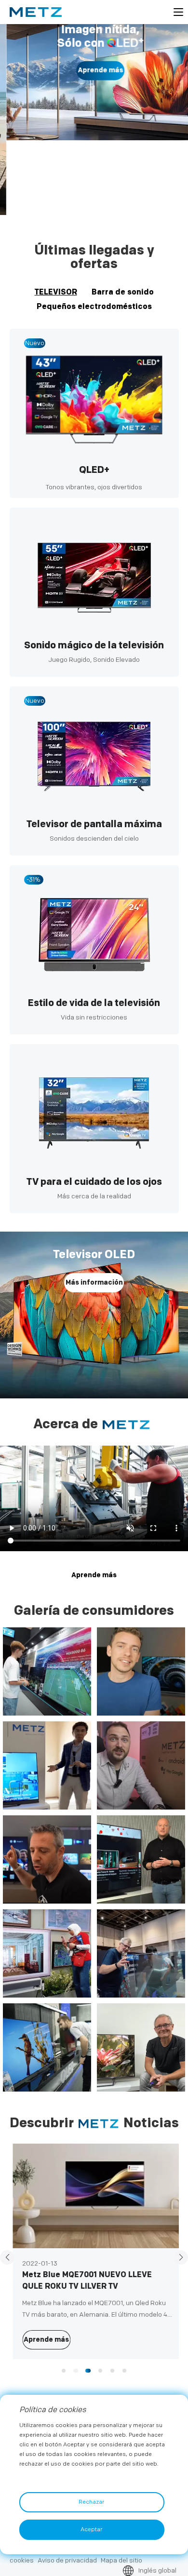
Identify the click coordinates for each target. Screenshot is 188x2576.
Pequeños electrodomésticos (94, 307)
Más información (94, 1282)
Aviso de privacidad (67, 2560)
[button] (86, 203)
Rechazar (91, 2502)
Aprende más (94, 71)
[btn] (178, 12)
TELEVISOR (56, 292)
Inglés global (157, 2570)
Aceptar (91, 2529)
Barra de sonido (123, 292)
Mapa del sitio (121, 2560)
